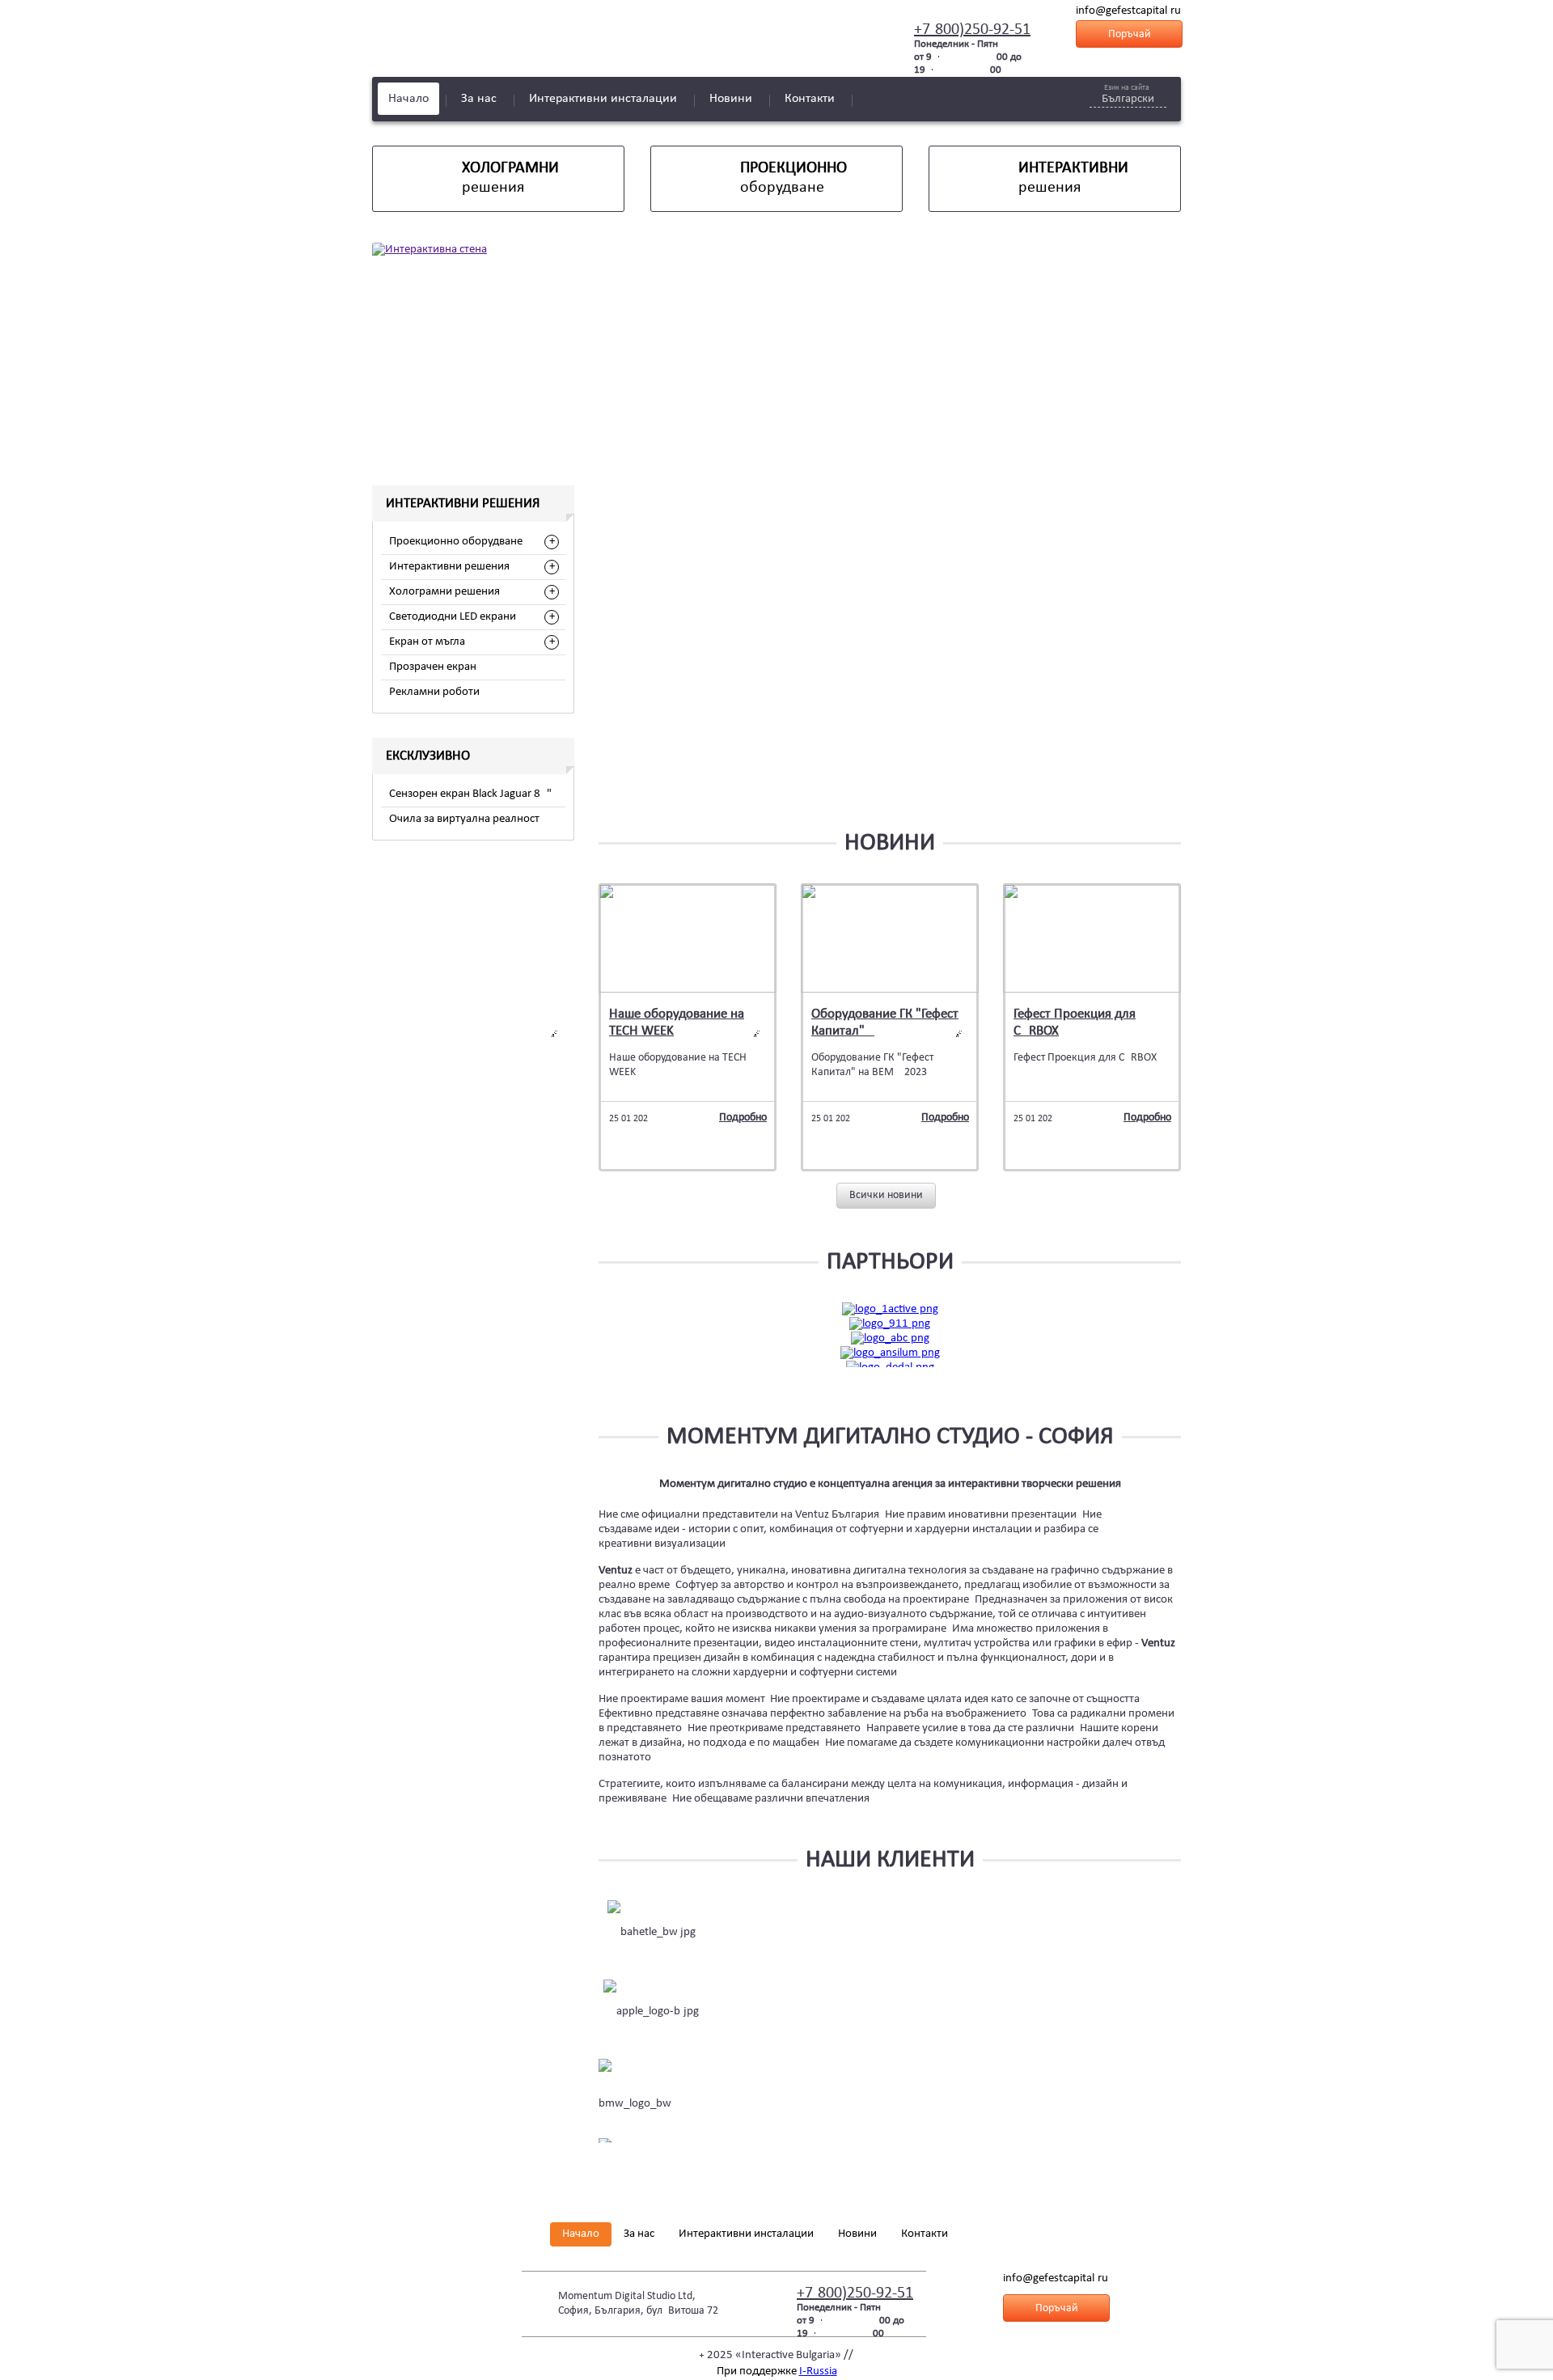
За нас (479, 99)
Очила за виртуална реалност (464, 819)
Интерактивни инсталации (603, 99)
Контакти (810, 99)
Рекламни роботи (434, 692)
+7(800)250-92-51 (972, 30)
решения (510, 178)
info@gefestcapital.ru (1128, 11)
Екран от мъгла (427, 642)
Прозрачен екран (433, 667)
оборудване (793, 178)
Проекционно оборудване (456, 542)
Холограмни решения (444, 592)
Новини (731, 99)
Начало (408, 99)
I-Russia (818, 2372)
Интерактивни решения (449, 567)
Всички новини (886, 1195)
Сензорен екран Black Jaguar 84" (470, 794)
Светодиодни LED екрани (453, 617)
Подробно (743, 1118)
